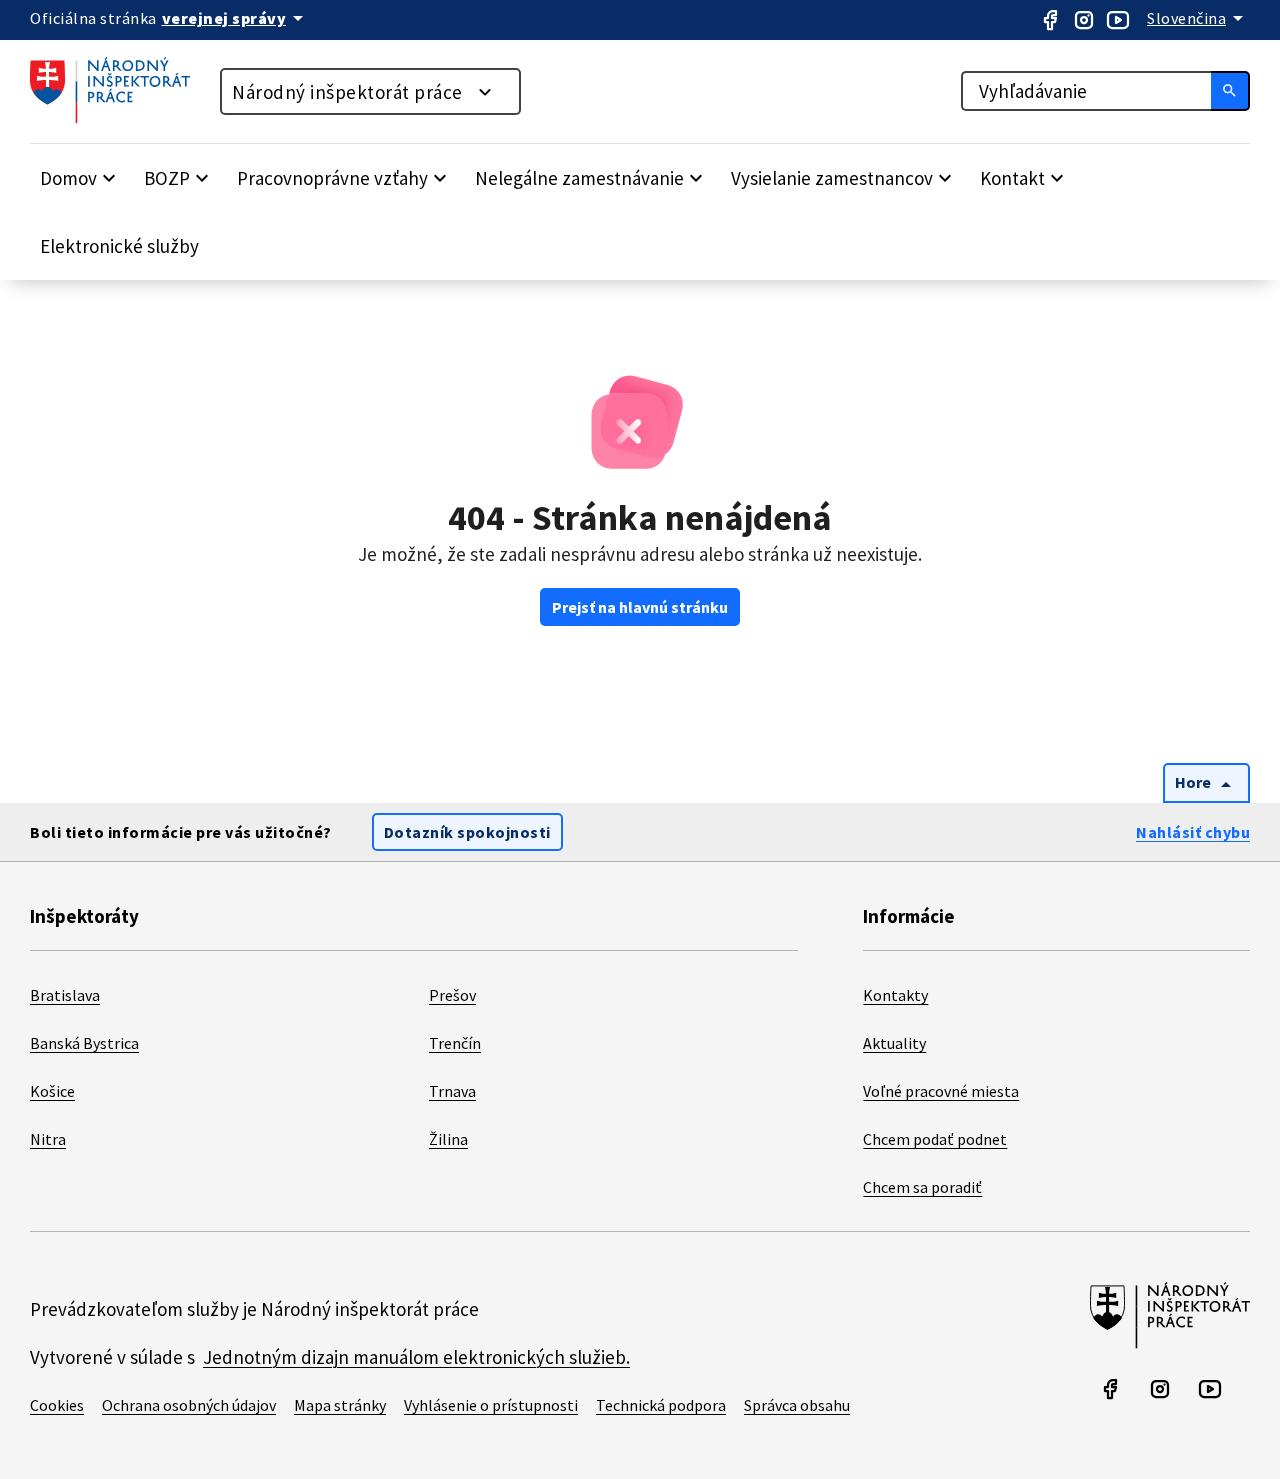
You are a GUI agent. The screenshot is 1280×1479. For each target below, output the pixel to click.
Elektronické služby (119, 246)
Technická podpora (661, 1405)
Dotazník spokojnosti (467, 832)
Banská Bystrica (84, 1043)
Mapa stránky (340, 1405)
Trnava (452, 1091)
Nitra (48, 1139)
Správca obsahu (797, 1405)
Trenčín (455, 1043)
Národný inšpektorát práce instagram (1084, 20)
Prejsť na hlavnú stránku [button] (640, 607)
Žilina (448, 1139)
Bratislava (65, 995)
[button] (80, 178)
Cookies (57, 1405)
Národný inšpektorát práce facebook (1050, 20)
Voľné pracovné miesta (941, 1091)
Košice (52, 1091)
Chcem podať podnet (935, 1139)
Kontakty (895, 995)
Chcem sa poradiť (922, 1187)
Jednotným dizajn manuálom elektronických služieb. (416, 1357)
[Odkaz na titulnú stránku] (120, 118)
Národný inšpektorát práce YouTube (1118, 20)
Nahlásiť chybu (1193, 832)
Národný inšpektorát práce (347, 92)
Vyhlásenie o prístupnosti (491, 1405)
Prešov (452, 995)
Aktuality (894, 1043)
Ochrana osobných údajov (189, 1405)
